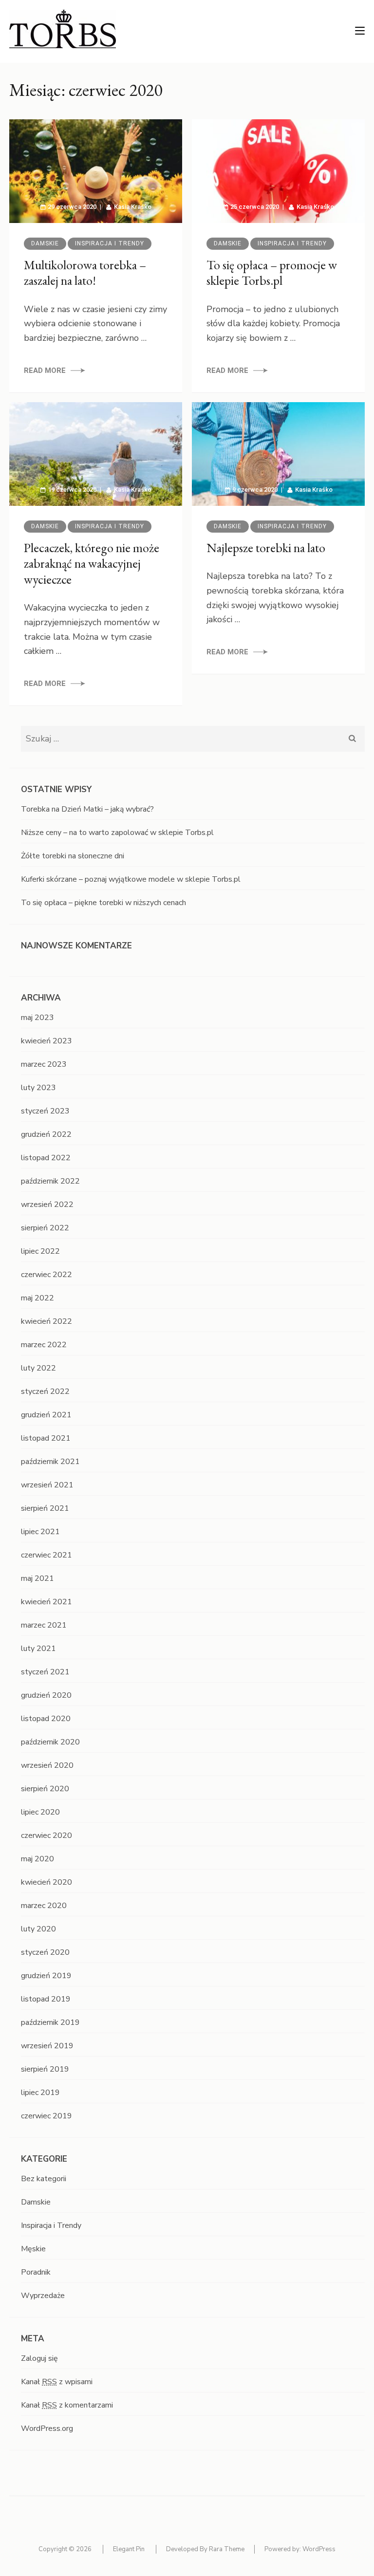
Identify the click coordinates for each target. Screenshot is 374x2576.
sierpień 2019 (45, 2069)
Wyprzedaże (43, 2296)
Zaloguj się (39, 2358)
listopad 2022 (46, 1158)
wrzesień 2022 (47, 1205)
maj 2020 (37, 1859)
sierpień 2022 (45, 1228)
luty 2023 (38, 1088)
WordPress (319, 2549)
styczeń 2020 (45, 1952)
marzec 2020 (44, 1906)
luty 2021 (38, 1649)
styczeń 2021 (45, 1672)
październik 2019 (50, 2022)
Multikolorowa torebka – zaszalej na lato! (85, 273)
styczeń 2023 (45, 1111)
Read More (45, 371)
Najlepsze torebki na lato (266, 548)
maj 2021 (37, 1578)
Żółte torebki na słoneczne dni (73, 856)
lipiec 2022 (40, 1251)
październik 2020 (50, 1742)
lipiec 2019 (40, 2093)
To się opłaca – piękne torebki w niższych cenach (103, 903)
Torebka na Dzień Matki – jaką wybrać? (87, 809)
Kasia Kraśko (133, 207)
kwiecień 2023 (47, 1041)
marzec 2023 (44, 1064)
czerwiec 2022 (47, 1275)
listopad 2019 (46, 1999)
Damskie (45, 243)
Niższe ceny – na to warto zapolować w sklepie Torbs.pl (117, 833)
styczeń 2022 (45, 1391)
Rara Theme (227, 2549)
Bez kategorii (44, 2179)
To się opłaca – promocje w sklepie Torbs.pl (272, 273)
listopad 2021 (46, 1438)
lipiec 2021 (40, 1532)
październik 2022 (50, 1181)
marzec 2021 (44, 1625)
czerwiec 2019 (47, 2116)
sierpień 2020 (45, 1789)
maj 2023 (37, 1018)
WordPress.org (47, 2428)
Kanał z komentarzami (67, 2405)
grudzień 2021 (46, 1415)
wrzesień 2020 (47, 1765)
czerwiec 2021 (47, 1555)
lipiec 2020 (40, 1812)
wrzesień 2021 (47, 1485)
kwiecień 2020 (47, 1882)
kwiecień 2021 (47, 1602)
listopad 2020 (46, 1719)
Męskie (33, 2249)
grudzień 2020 (46, 1695)
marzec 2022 (44, 1345)
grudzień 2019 (46, 1976)
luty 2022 (38, 1368)
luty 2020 (38, 1929)
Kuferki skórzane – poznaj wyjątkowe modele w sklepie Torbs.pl (131, 879)
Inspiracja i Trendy (110, 243)
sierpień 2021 (45, 1508)
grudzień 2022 (46, 1134)
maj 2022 (37, 1298)
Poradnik (36, 2272)
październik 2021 (50, 1462)
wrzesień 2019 (47, 2046)
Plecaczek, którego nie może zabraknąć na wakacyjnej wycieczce (92, 564)
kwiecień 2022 (47, 1321)
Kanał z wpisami (57, 2382)
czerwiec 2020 (47, 1835)
